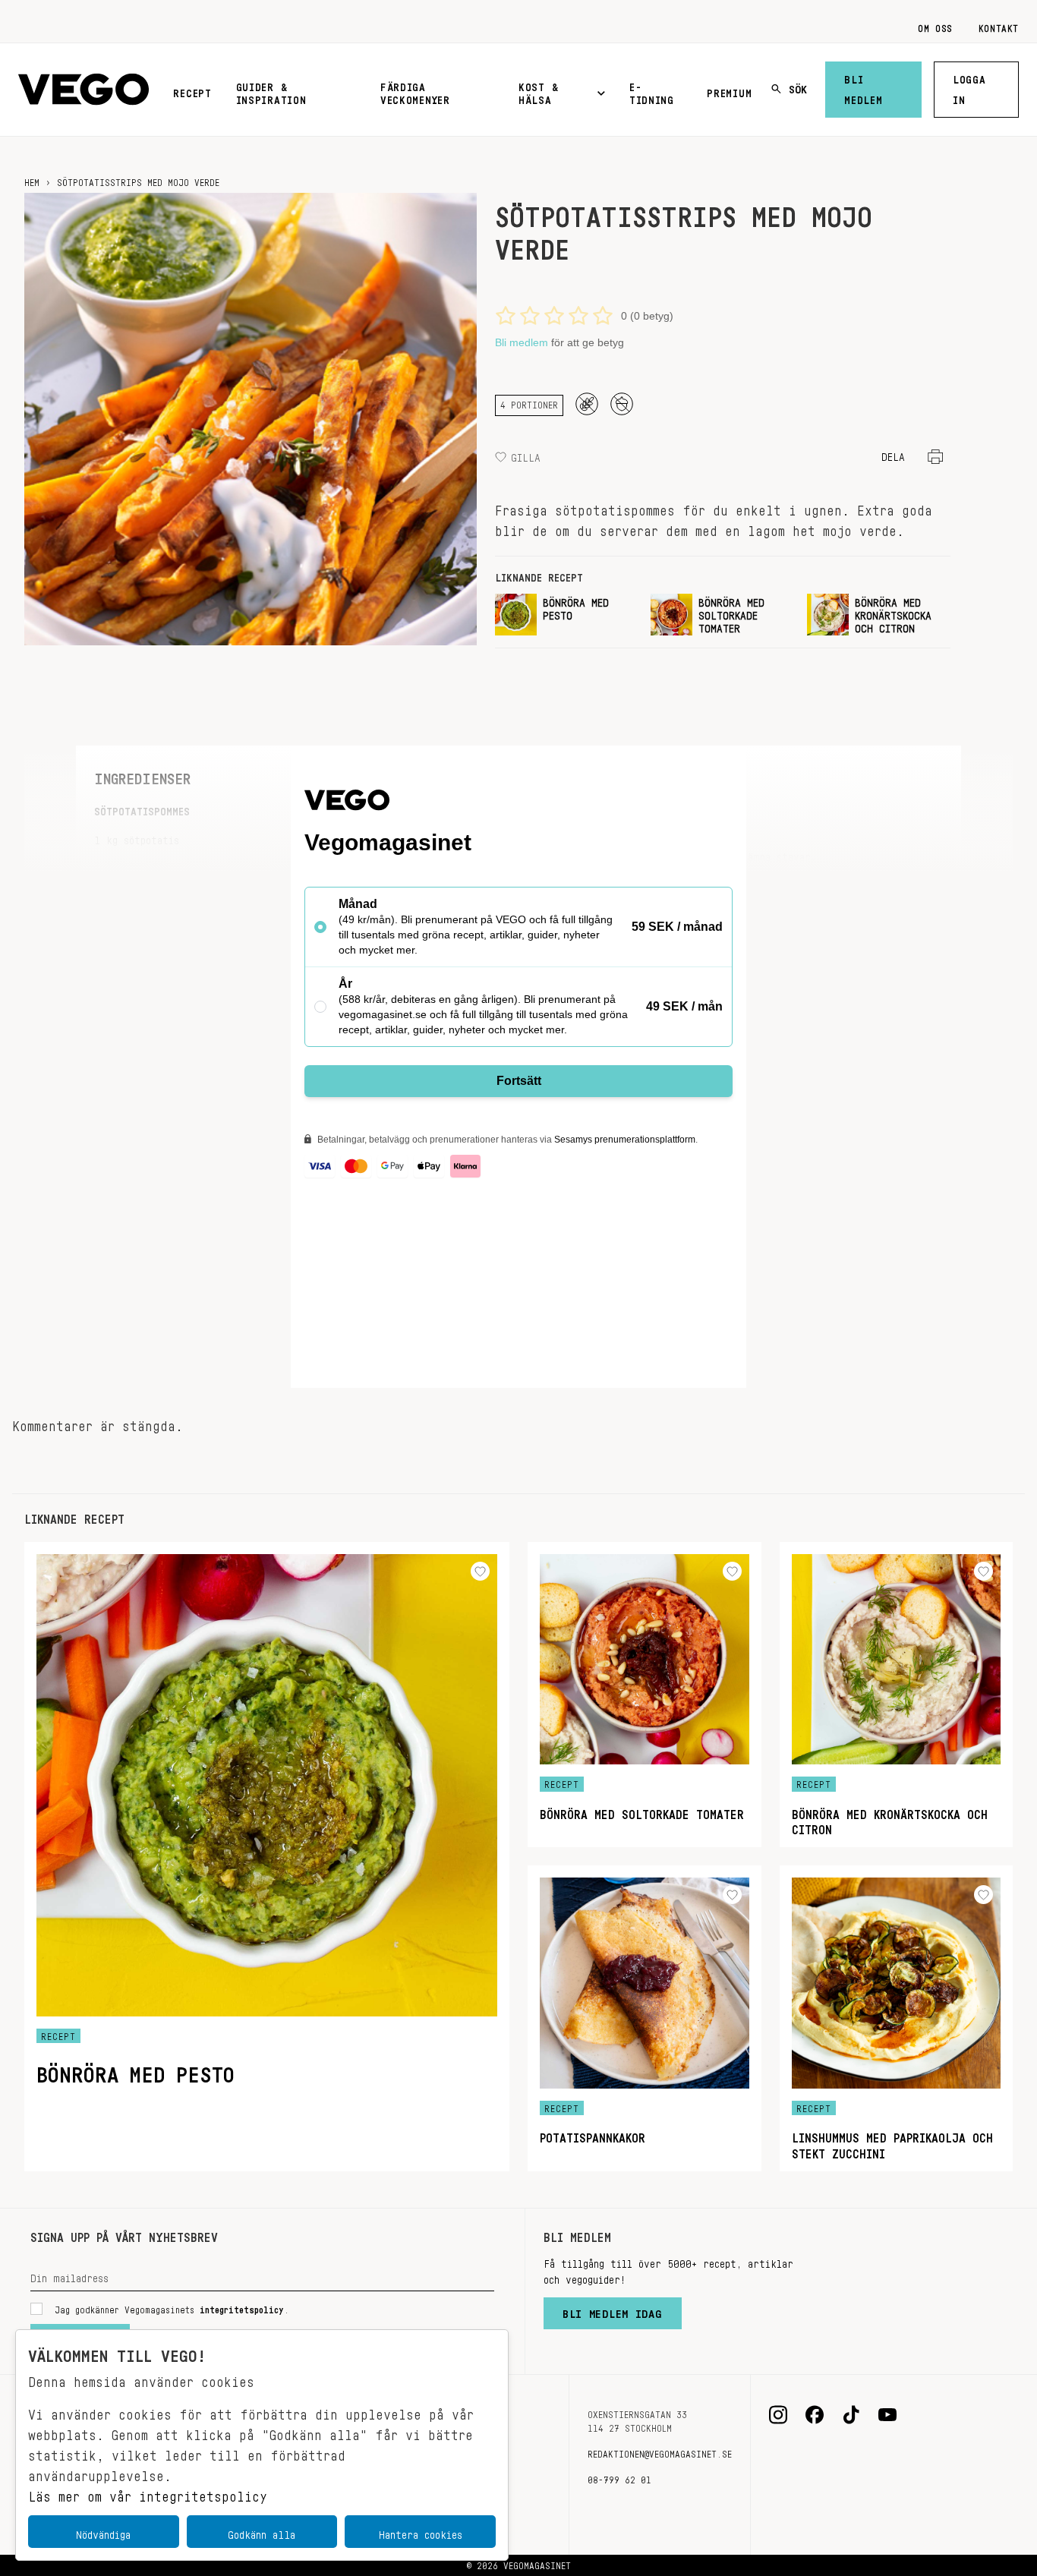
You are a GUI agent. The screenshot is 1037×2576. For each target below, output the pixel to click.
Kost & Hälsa (538, 91)
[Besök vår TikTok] (851, 2415)
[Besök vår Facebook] (815, 2415)
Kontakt (999, 26)
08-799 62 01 (619, 2477)
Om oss (935, 26)
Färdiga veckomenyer (415, 91)
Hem (32, 180)
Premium (729, 90)
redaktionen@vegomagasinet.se (660, 2451)
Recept (192, 90)
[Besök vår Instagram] (778, 2415)
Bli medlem (863, 87)
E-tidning (652, 91)
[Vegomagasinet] (84, 90)
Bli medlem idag (613, 2310)
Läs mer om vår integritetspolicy (148, 2492)
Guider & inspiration (271, 91)
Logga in (969, 87)
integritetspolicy (242, 2307)
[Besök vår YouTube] (887, 2415)
